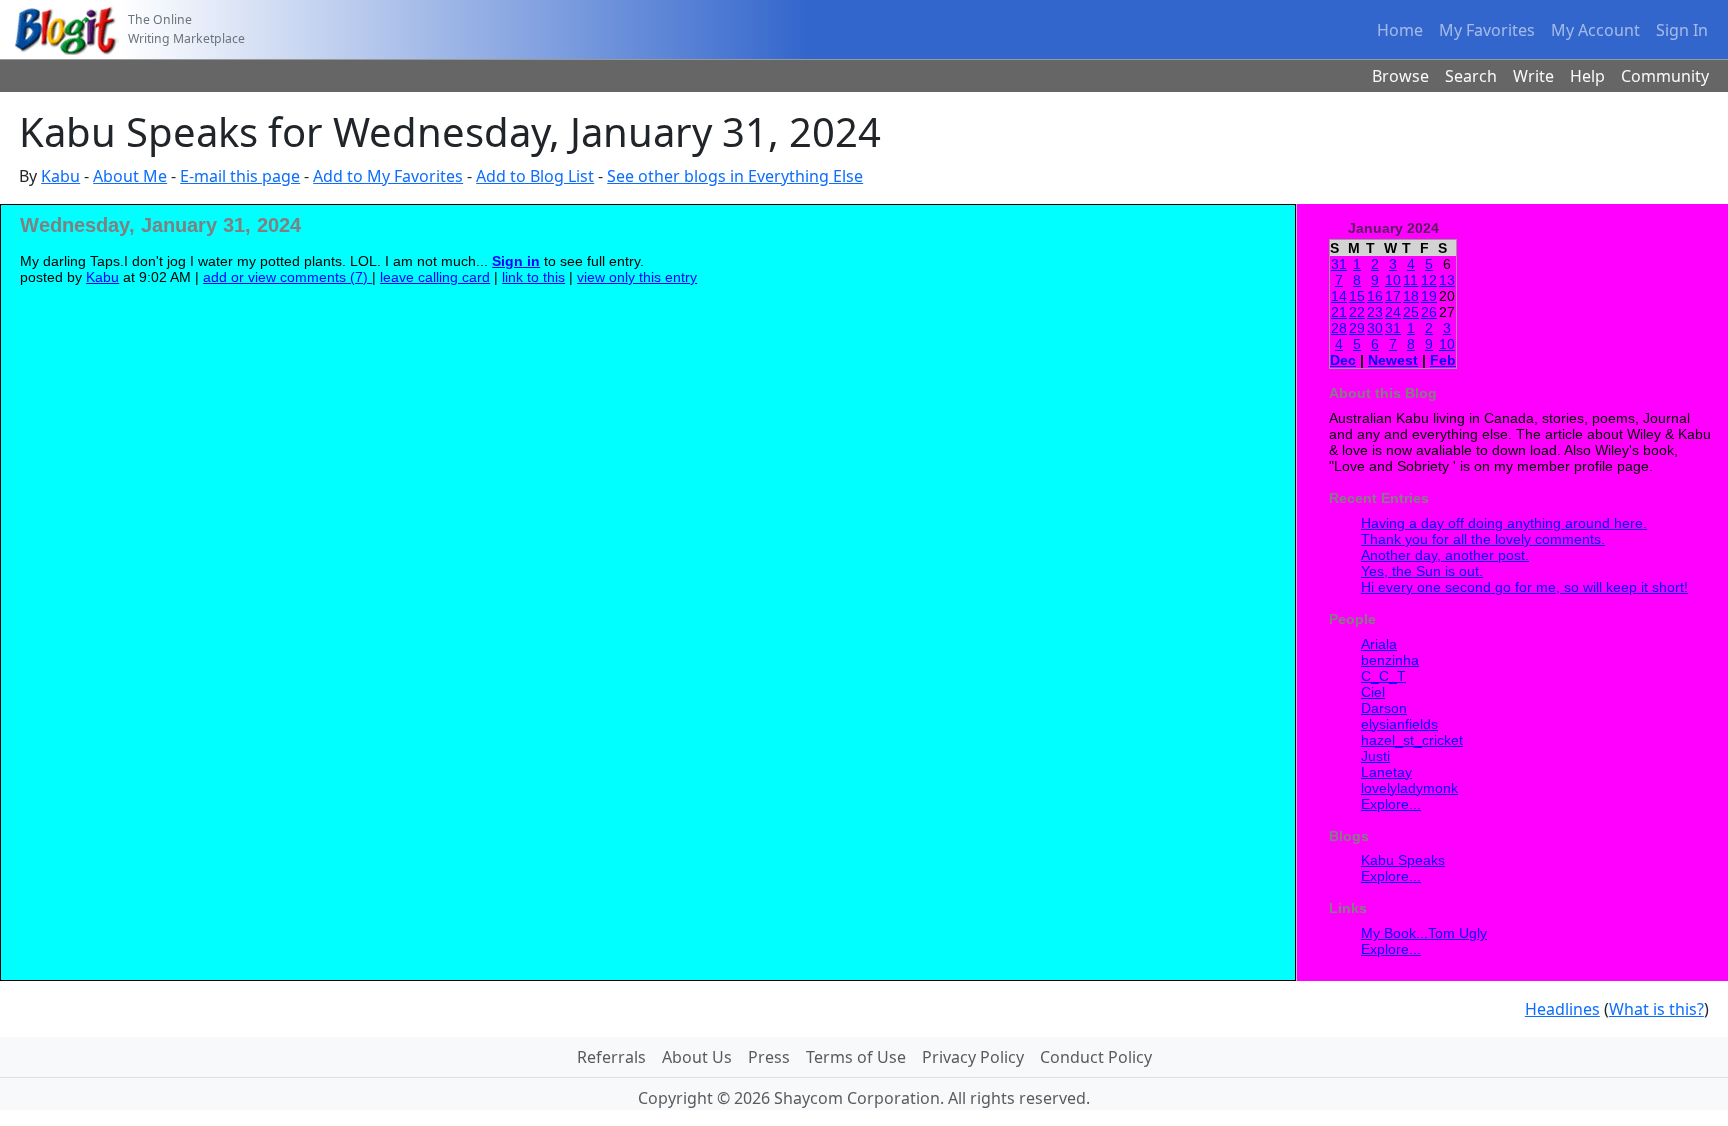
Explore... (1391, 804)
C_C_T (1383, 676)
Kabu (60, 176)
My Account (1595, 30)
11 (1410, 280)
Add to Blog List (535, 176)
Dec (1343, 360)
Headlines (1562, 1009)
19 (1429, 296)
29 (1357, 328)
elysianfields (1399, 724)
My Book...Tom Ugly (1424, 933)
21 (1339, 312)
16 (1375, 296)
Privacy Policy (973, 1057)
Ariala (1379, 644)
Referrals (611, 1057)
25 (1411, 312)
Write (1533, 76)
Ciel (1373, 692)
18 (1411, 296)
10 (1393, 280)
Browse (1400, 76)
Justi (1375, 756)
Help (1587, 76)
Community (1665, 76)
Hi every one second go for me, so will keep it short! (1524, 587)
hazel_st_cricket (1412, 740)
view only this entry (637, 277)
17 (1393, 296)
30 (1375, 328)
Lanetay (1386, 772)
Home (1400, 30)
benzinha (1390, 660)
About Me (130, 176)
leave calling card (435, 277)
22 (1357, 312)
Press (769, 1057)
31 (1339, 264)
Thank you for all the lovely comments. (1483, 539)
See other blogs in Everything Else (735, 176)
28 (1339, 328)
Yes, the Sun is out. (1422, 571)
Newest (1393, 360)
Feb (1443, 360)
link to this (533, 277)
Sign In (1682, 30)
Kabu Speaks (1403, 860)
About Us (697, 1057)
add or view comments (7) (287, 277)
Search (1471, 76)
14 (1339, 296)
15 (1357, 296)
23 (1375, 312)
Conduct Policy (1096, 1057)
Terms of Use (856, 1057)
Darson (1384, 708)
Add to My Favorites (388, 176)
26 (1429, 312)
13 (1447, 280)
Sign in (516, 261)
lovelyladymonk (1409, 788)
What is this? (1656, 1009)
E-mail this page (240, 176)
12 (1429, 280)
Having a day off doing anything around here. (1504, 523)
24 (1393, 312)
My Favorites (1487, 30)
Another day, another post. (1445, 555)
